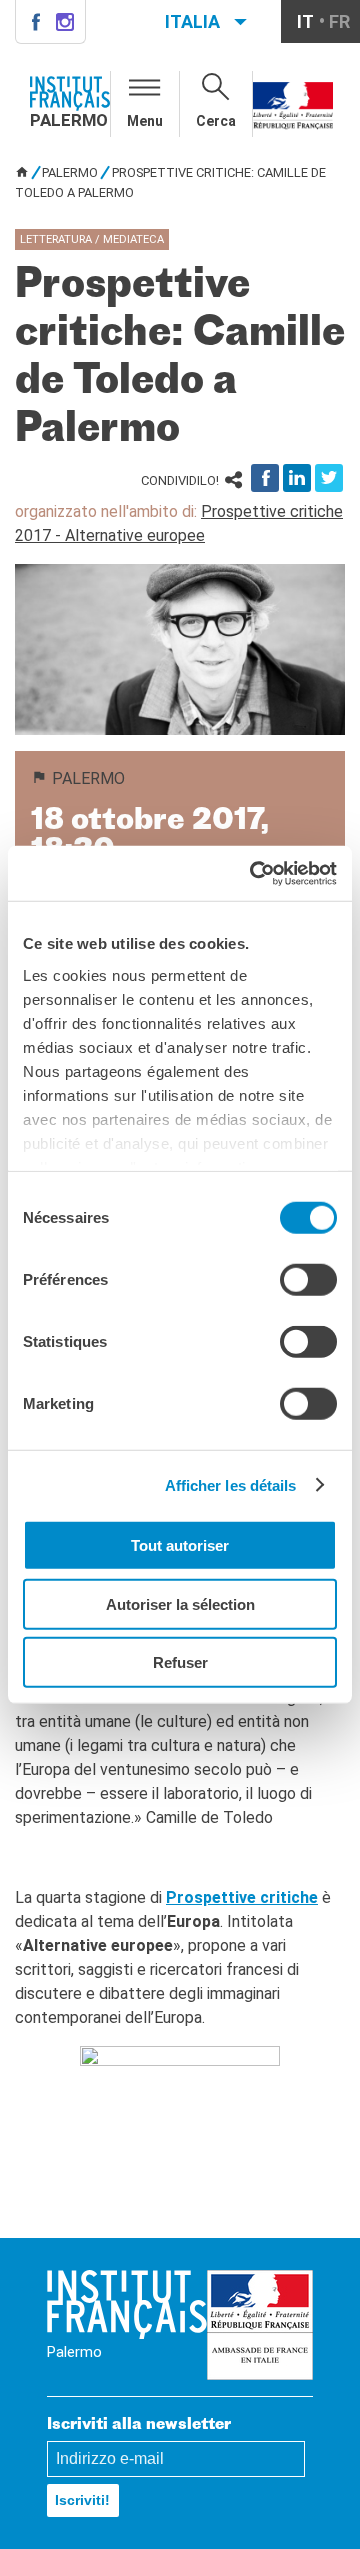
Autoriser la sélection (180, 1603)
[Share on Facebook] (265, 478)
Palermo (70, 172)
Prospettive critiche (242, 1897)
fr (339, 21)
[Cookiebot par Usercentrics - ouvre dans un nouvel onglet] (254, 873)
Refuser (180, 1662)
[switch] (308, 1280)
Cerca (216, 121)
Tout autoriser (180, 1545)
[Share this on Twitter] (329, 478)
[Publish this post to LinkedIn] (297, 478)
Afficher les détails (231, 1484)
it (305, 21)
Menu (145, 121)
